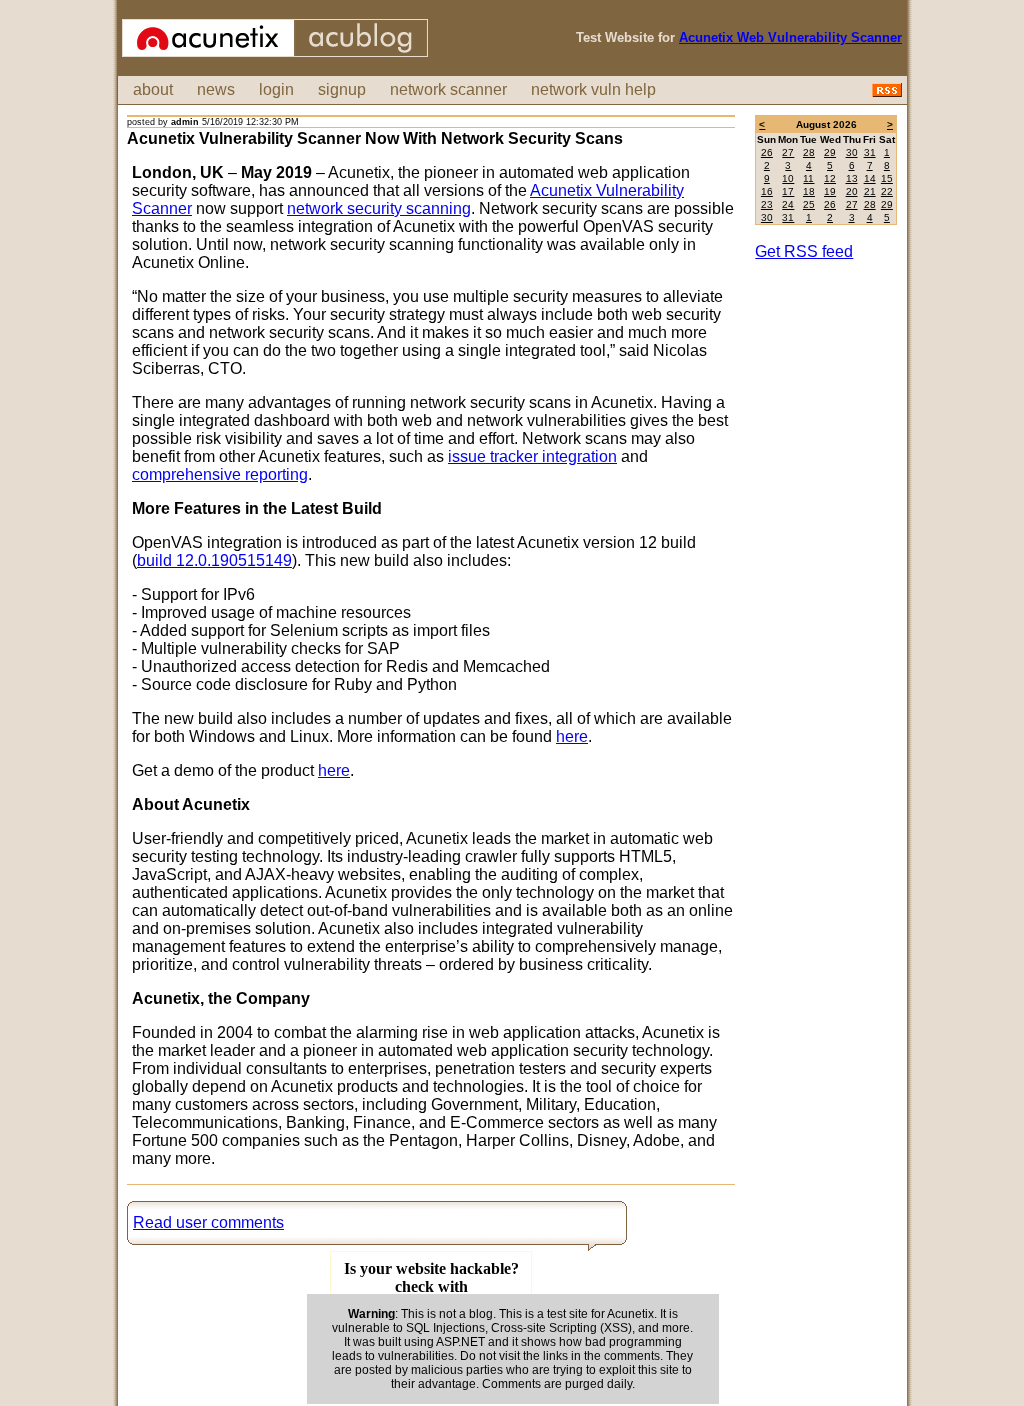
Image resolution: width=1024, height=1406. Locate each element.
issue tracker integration (532, 456)
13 (852, 178)
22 (887, 191)
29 (830, 152)
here (572, 736)
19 (830, 191)
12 (830, 178)
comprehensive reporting (220, 474)
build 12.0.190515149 (214, 560)
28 (809, 152)
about (153, 89)
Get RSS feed (804, 251)
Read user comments (208, 1222)
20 (852, 191)
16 (767, 191)
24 (788, 204)
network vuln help (593, 89)
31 (870, 152)
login (276, 89)
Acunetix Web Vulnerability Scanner (790, 37)
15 (887, 178)
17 (788, 191)
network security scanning (379, 208)
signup (342, 89)
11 (808, 178)
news (216, 89)
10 (788, 178)
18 (809, 191)
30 (852, 152)
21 (870, 191)
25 (809, 204)
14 (870, 178)
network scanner (448, 89)
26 (767, 152)
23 (767, 204)
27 (788, 152)
